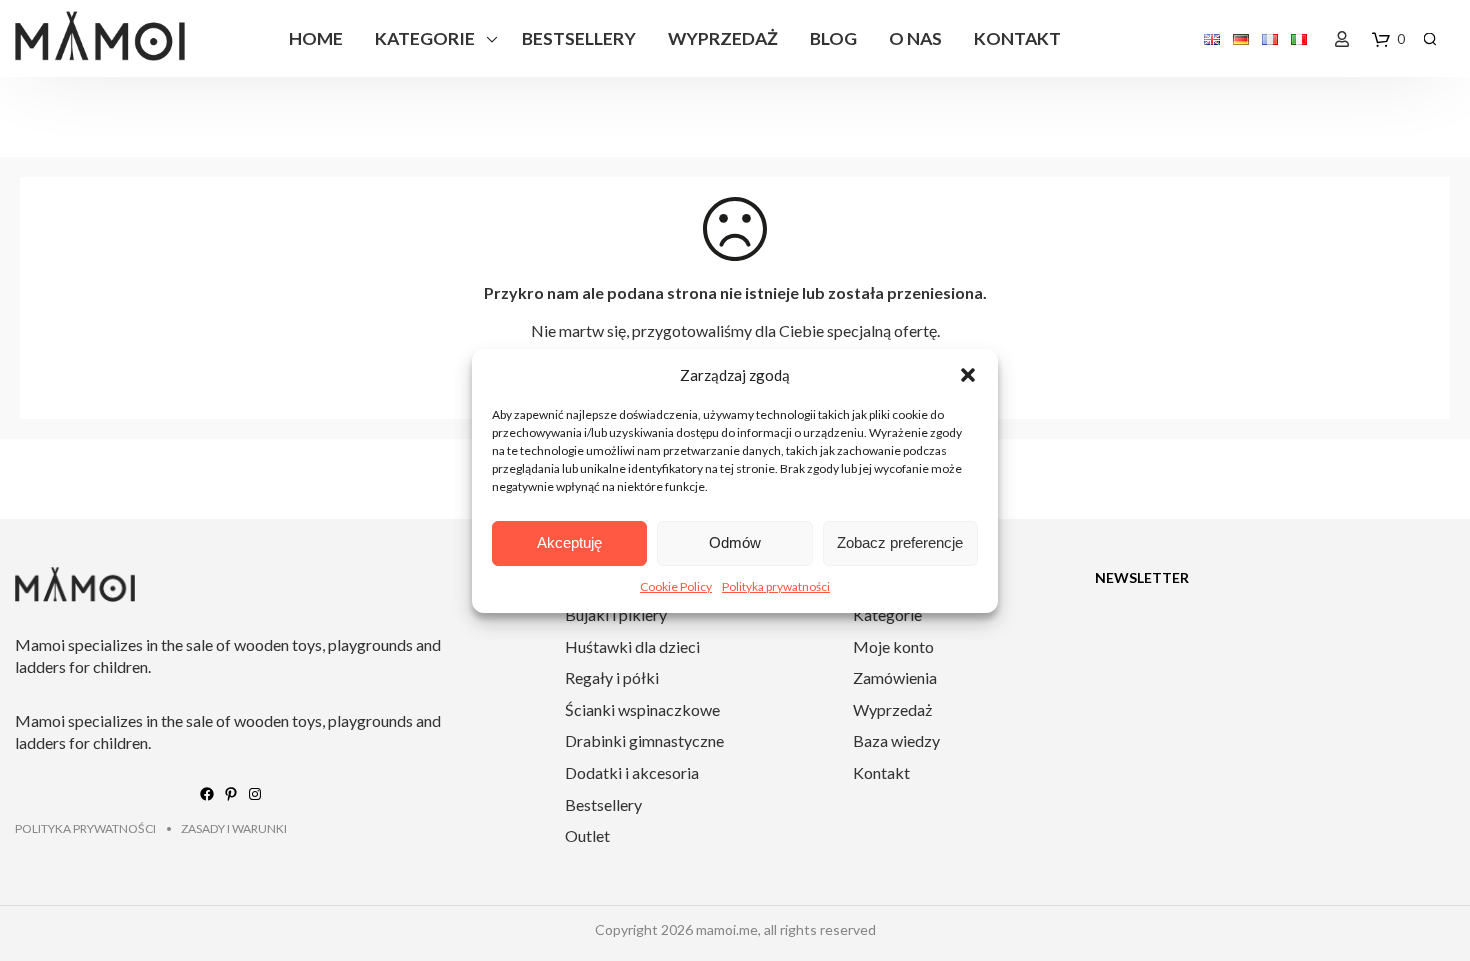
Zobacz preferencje (900, 542)
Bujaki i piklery (616, 614)
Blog (833, 38)
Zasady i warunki (234, 828)
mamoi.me (727, 929)
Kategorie (425, 38)
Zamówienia (895, 677)
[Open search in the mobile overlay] (1430, 38)
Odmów (735, 542)
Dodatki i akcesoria (632, 772)
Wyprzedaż (723, 38)
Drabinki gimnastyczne (644, 740)
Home (316, 38)
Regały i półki (612, 677)
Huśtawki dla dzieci (632, 646)
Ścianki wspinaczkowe (642, 709)
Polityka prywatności (776, 586)
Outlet (587, 835)
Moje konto (893, 646)
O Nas (915, 38)
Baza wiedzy (896, 740)
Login (1342, 39)
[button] (968, 375)
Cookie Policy (676, 586)
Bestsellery (579, 38)
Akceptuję (569, 542)
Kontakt (1017, 38)
